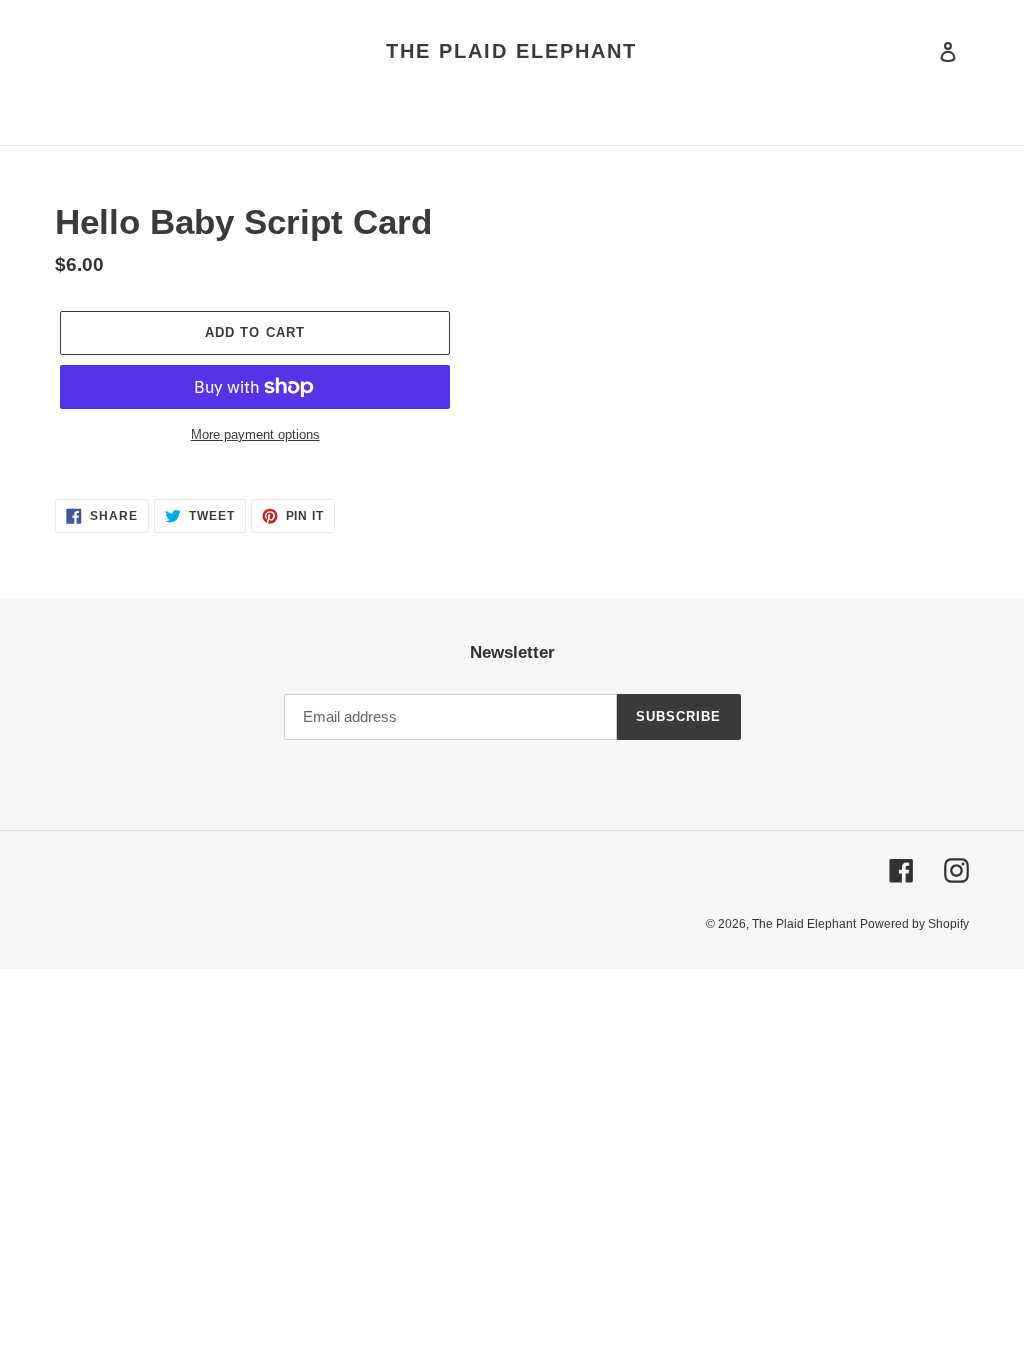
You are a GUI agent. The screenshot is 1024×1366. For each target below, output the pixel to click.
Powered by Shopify (914, 924)
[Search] (921, 51)
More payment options (255, 434)
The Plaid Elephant (511, 51)
